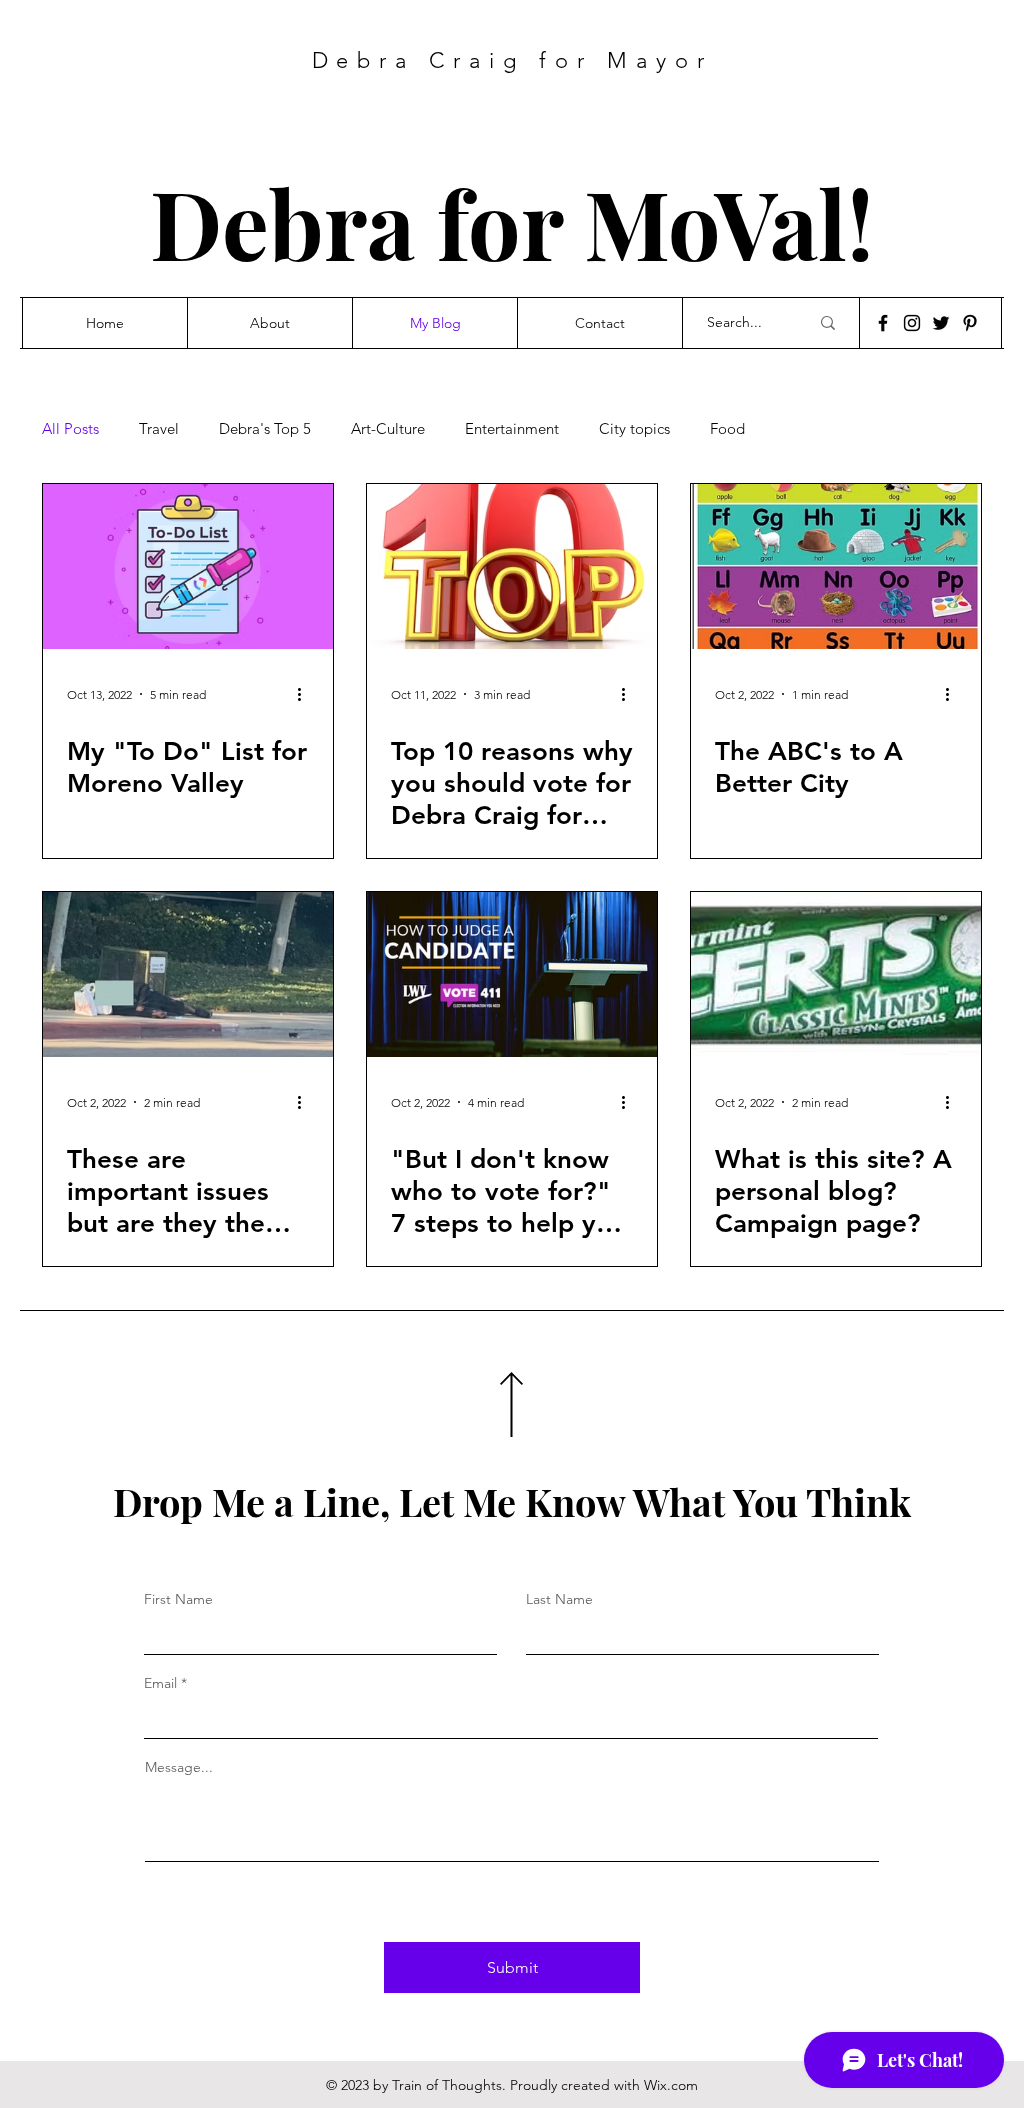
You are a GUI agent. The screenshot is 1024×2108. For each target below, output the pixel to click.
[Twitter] (941, 323)
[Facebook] (883, 323)
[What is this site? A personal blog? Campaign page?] (836, 974)
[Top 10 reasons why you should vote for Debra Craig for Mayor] (512, 566)
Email (160, 1683)
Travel (159, 429)
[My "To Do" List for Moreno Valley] (188, 566)
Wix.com (671, 2085)
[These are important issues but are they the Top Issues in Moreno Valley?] (188, 974)
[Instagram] (912, 323)
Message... (179, 1767)
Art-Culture (388, 429)
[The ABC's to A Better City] (836, 566)
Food (727, 429)
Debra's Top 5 (265, 429)
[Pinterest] (970, 323)
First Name (178, 1599)
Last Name (559, 1599)
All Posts (70, 429)
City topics (634, 429)
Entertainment (512, 429)
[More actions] (306, 694)
